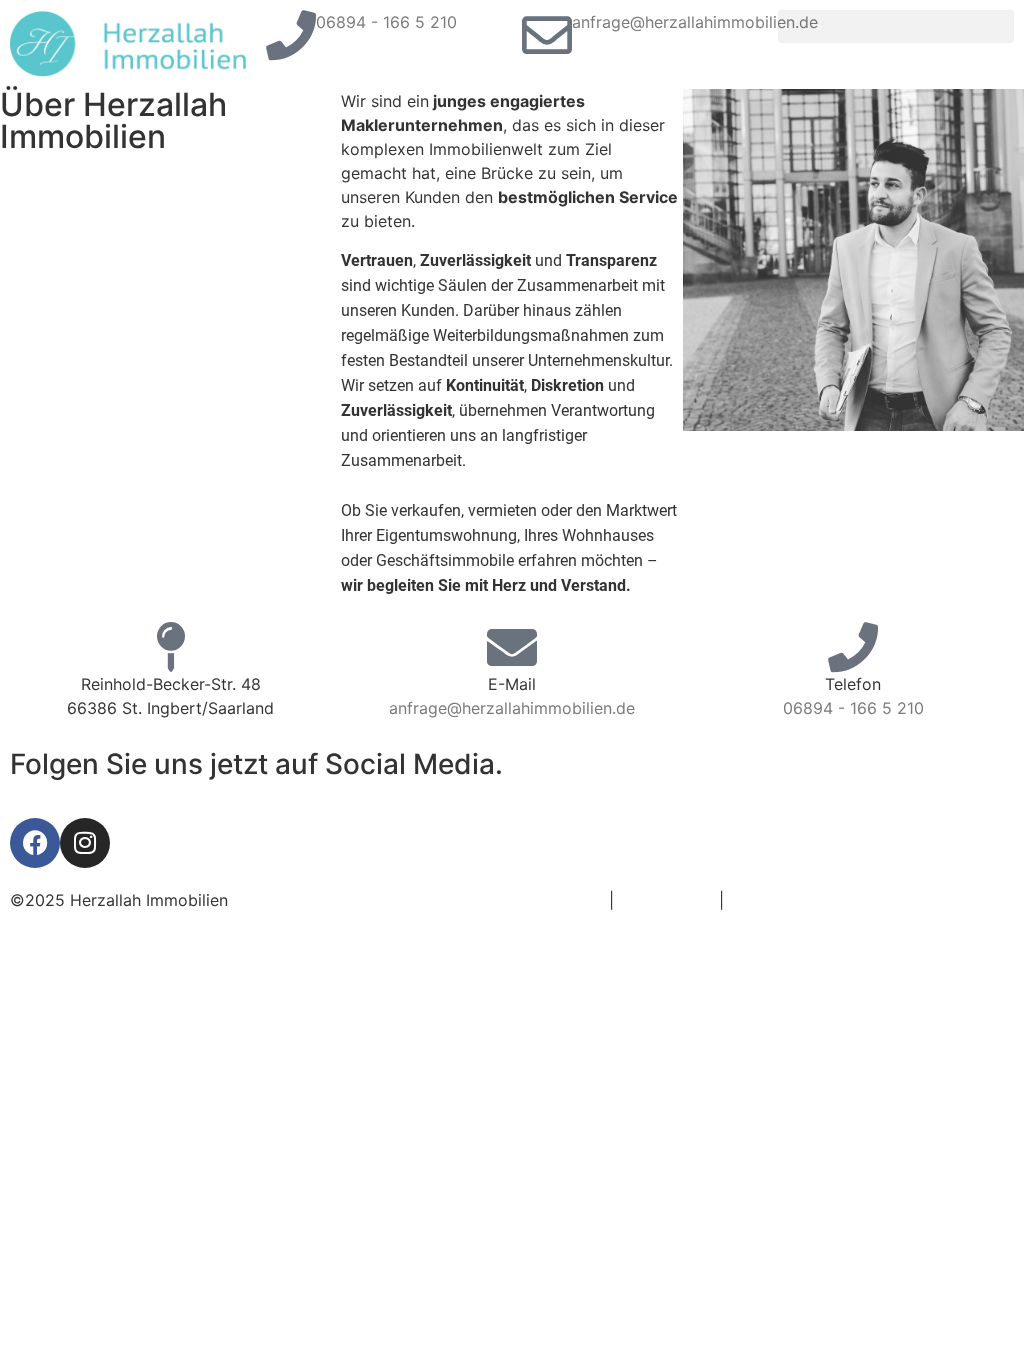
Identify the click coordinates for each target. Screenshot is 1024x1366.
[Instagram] (85, 843)
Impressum (563, 900)
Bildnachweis (778, 900)
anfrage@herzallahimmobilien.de (695, 22)
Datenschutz (666, 900)
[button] (896, 26)
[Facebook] (35, 843)
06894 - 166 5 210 (386, 22)
